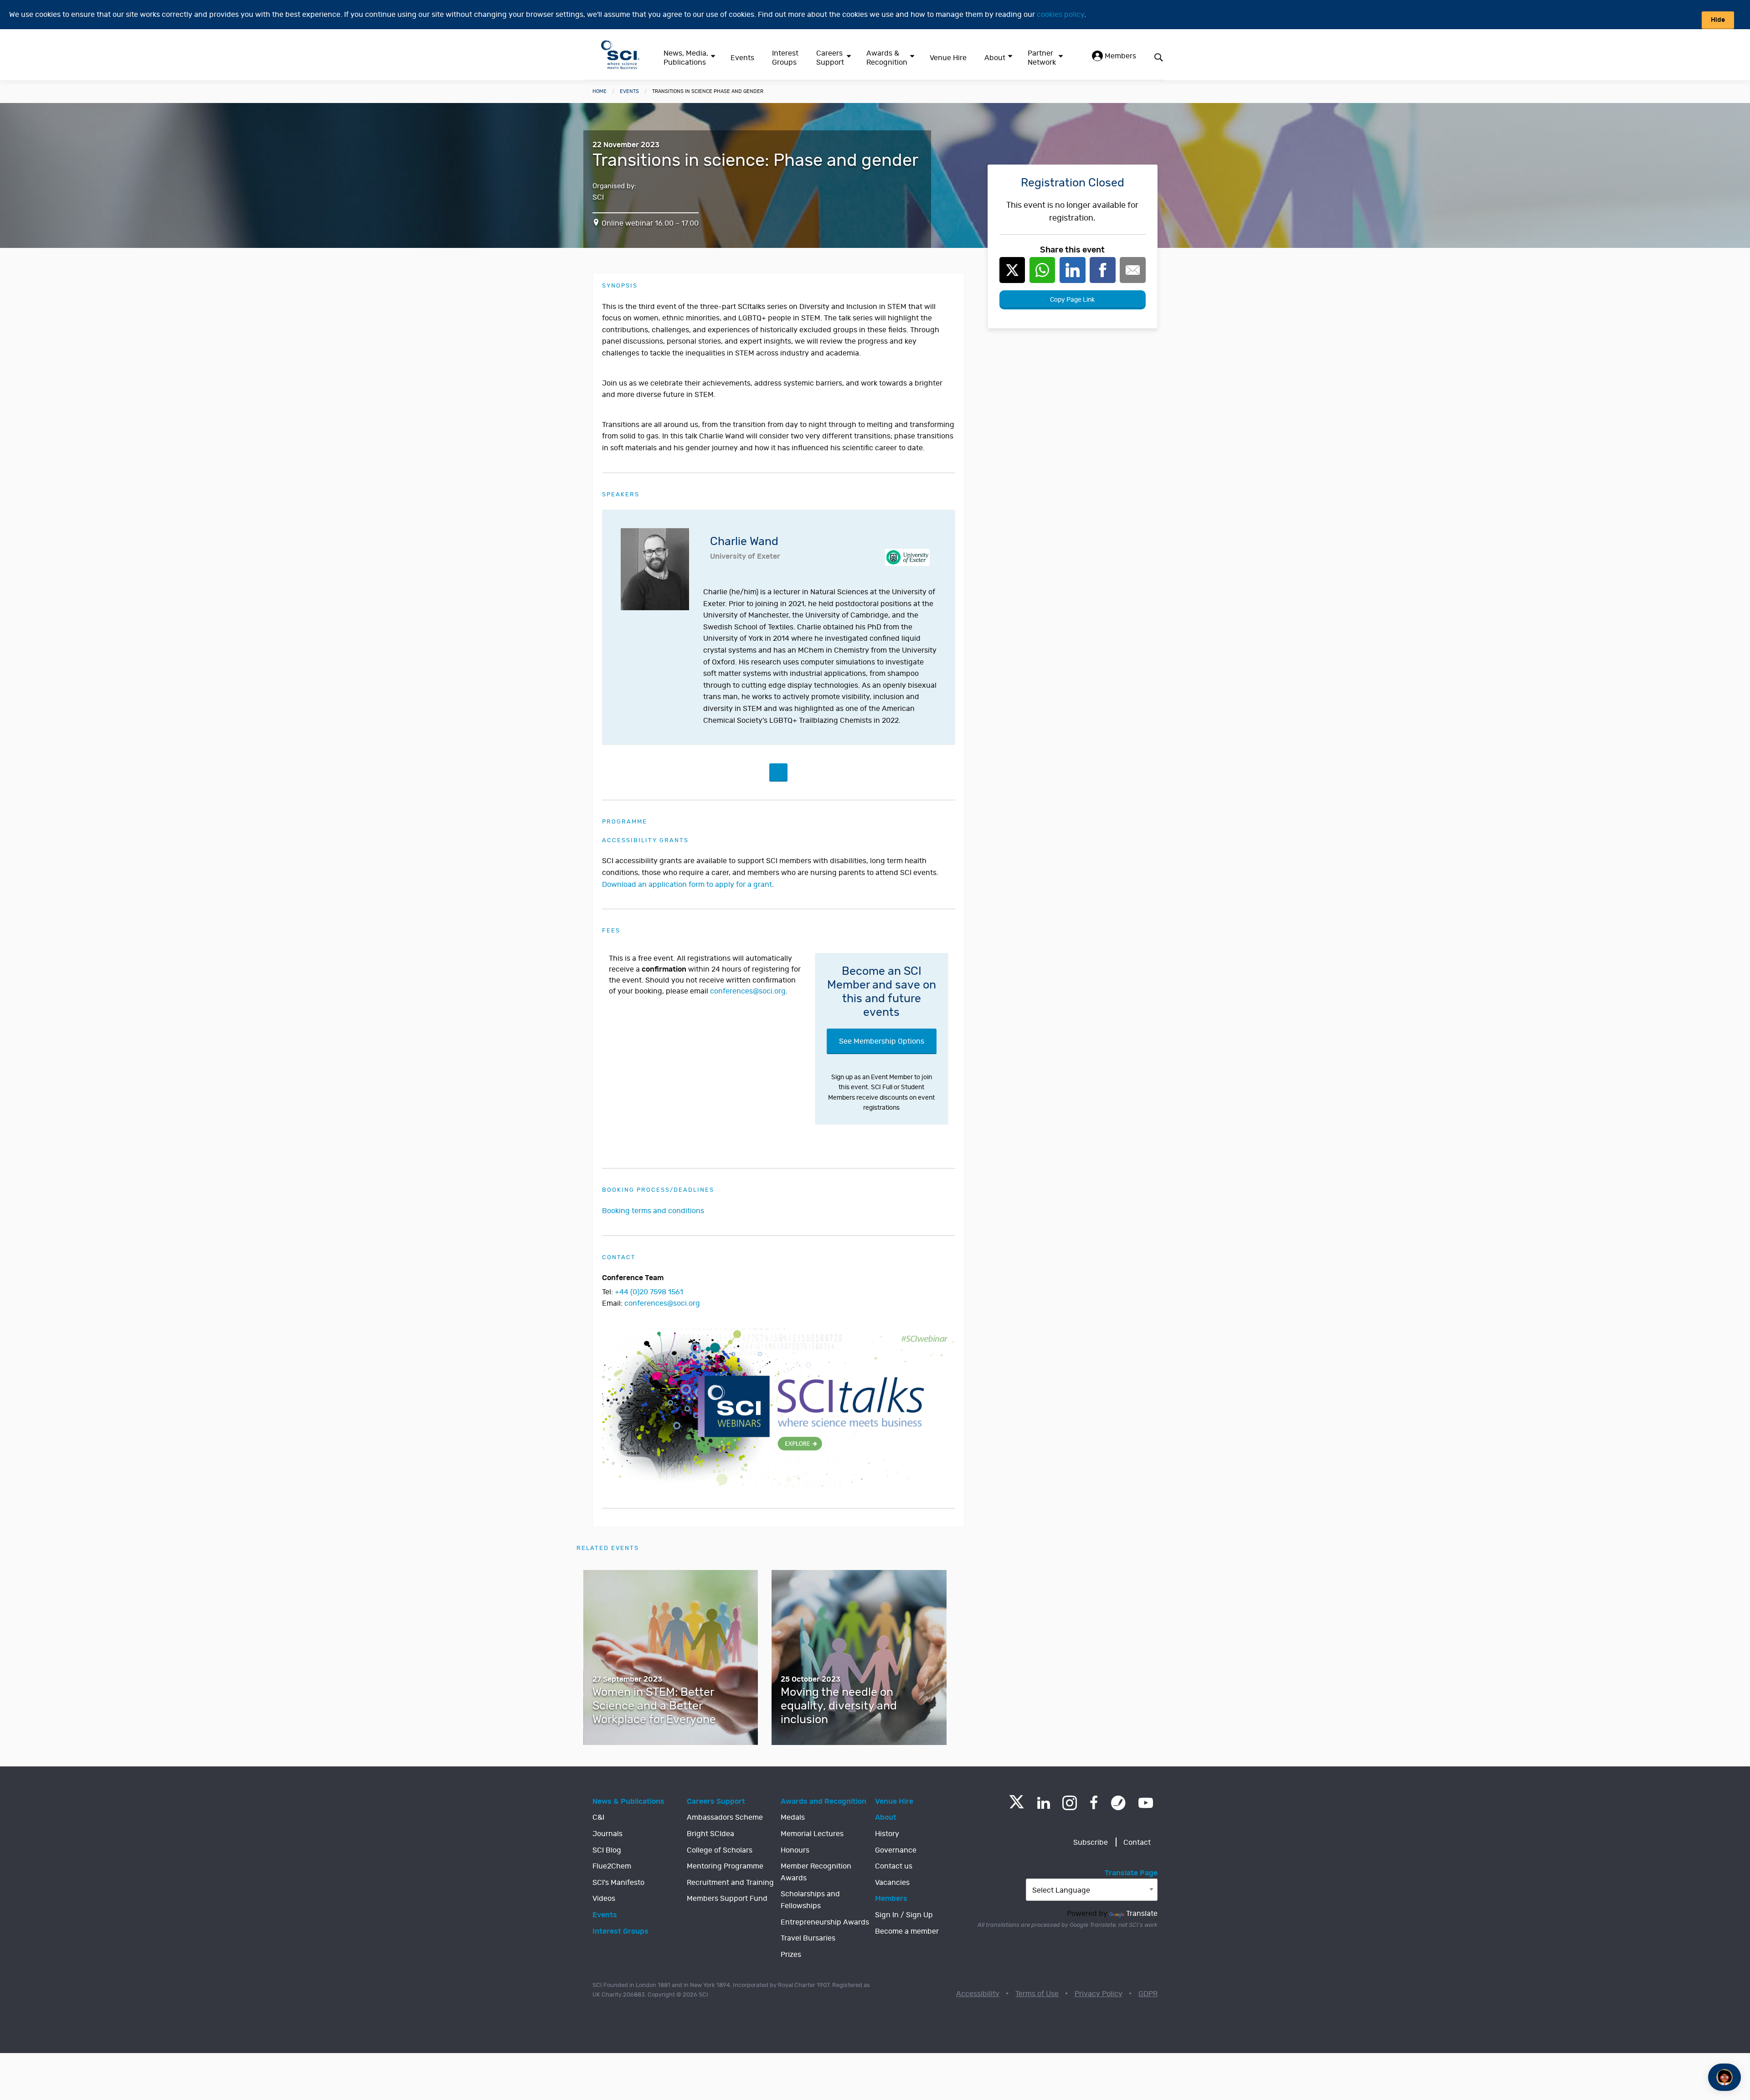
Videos (604, 1899)
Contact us (894, 1866)
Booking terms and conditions (653, 1211)
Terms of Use (1037, 1994)
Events (742, 58)
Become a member (907, 1931)
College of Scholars (720, 1850)
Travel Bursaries (808, 1938)
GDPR (1148, 1994)
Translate (1142, 1914)
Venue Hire (948, 58)
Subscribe (1091, 1843)
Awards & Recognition (887, 58)
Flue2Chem (612, 1866)
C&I (598, 1817)
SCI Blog (607, 1850)
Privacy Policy (1099, 1994)
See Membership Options (882, 1041)
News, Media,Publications (686, 58)
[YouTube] (1146, 1803)
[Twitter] (1017, 1806)
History (887, 1834)
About (995, 58)
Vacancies (892, 1883)
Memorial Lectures (812, 1834)
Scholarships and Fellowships (810, 1900)
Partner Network (1042, 58)
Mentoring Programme (725, 1866)
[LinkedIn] (1043, 1803)
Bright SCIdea (710, 1834)
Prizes (791, 1955)
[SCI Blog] (1118, 1803)
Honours (795, 1850)
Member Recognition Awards (816, 1872)
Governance (896, 1850)
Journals (607, 1834)
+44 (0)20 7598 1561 (649, 1292)
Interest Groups (785, 58)
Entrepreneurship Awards (825, 1922)
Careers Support (830, 58)
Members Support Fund (727, 1899)
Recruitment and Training (730, 1883)
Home (600, 91)
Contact (1137, 1843)
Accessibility (978, 1994)
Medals (793, 1817)
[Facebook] (1094, 1803)
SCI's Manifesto (618, 1883)
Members (1119, 56)
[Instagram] (1070, 1803)
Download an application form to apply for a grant (687, 885)
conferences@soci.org (748, 991)
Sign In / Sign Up (904, 1915)
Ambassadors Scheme (725, 1817)
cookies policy (1060, 15)
